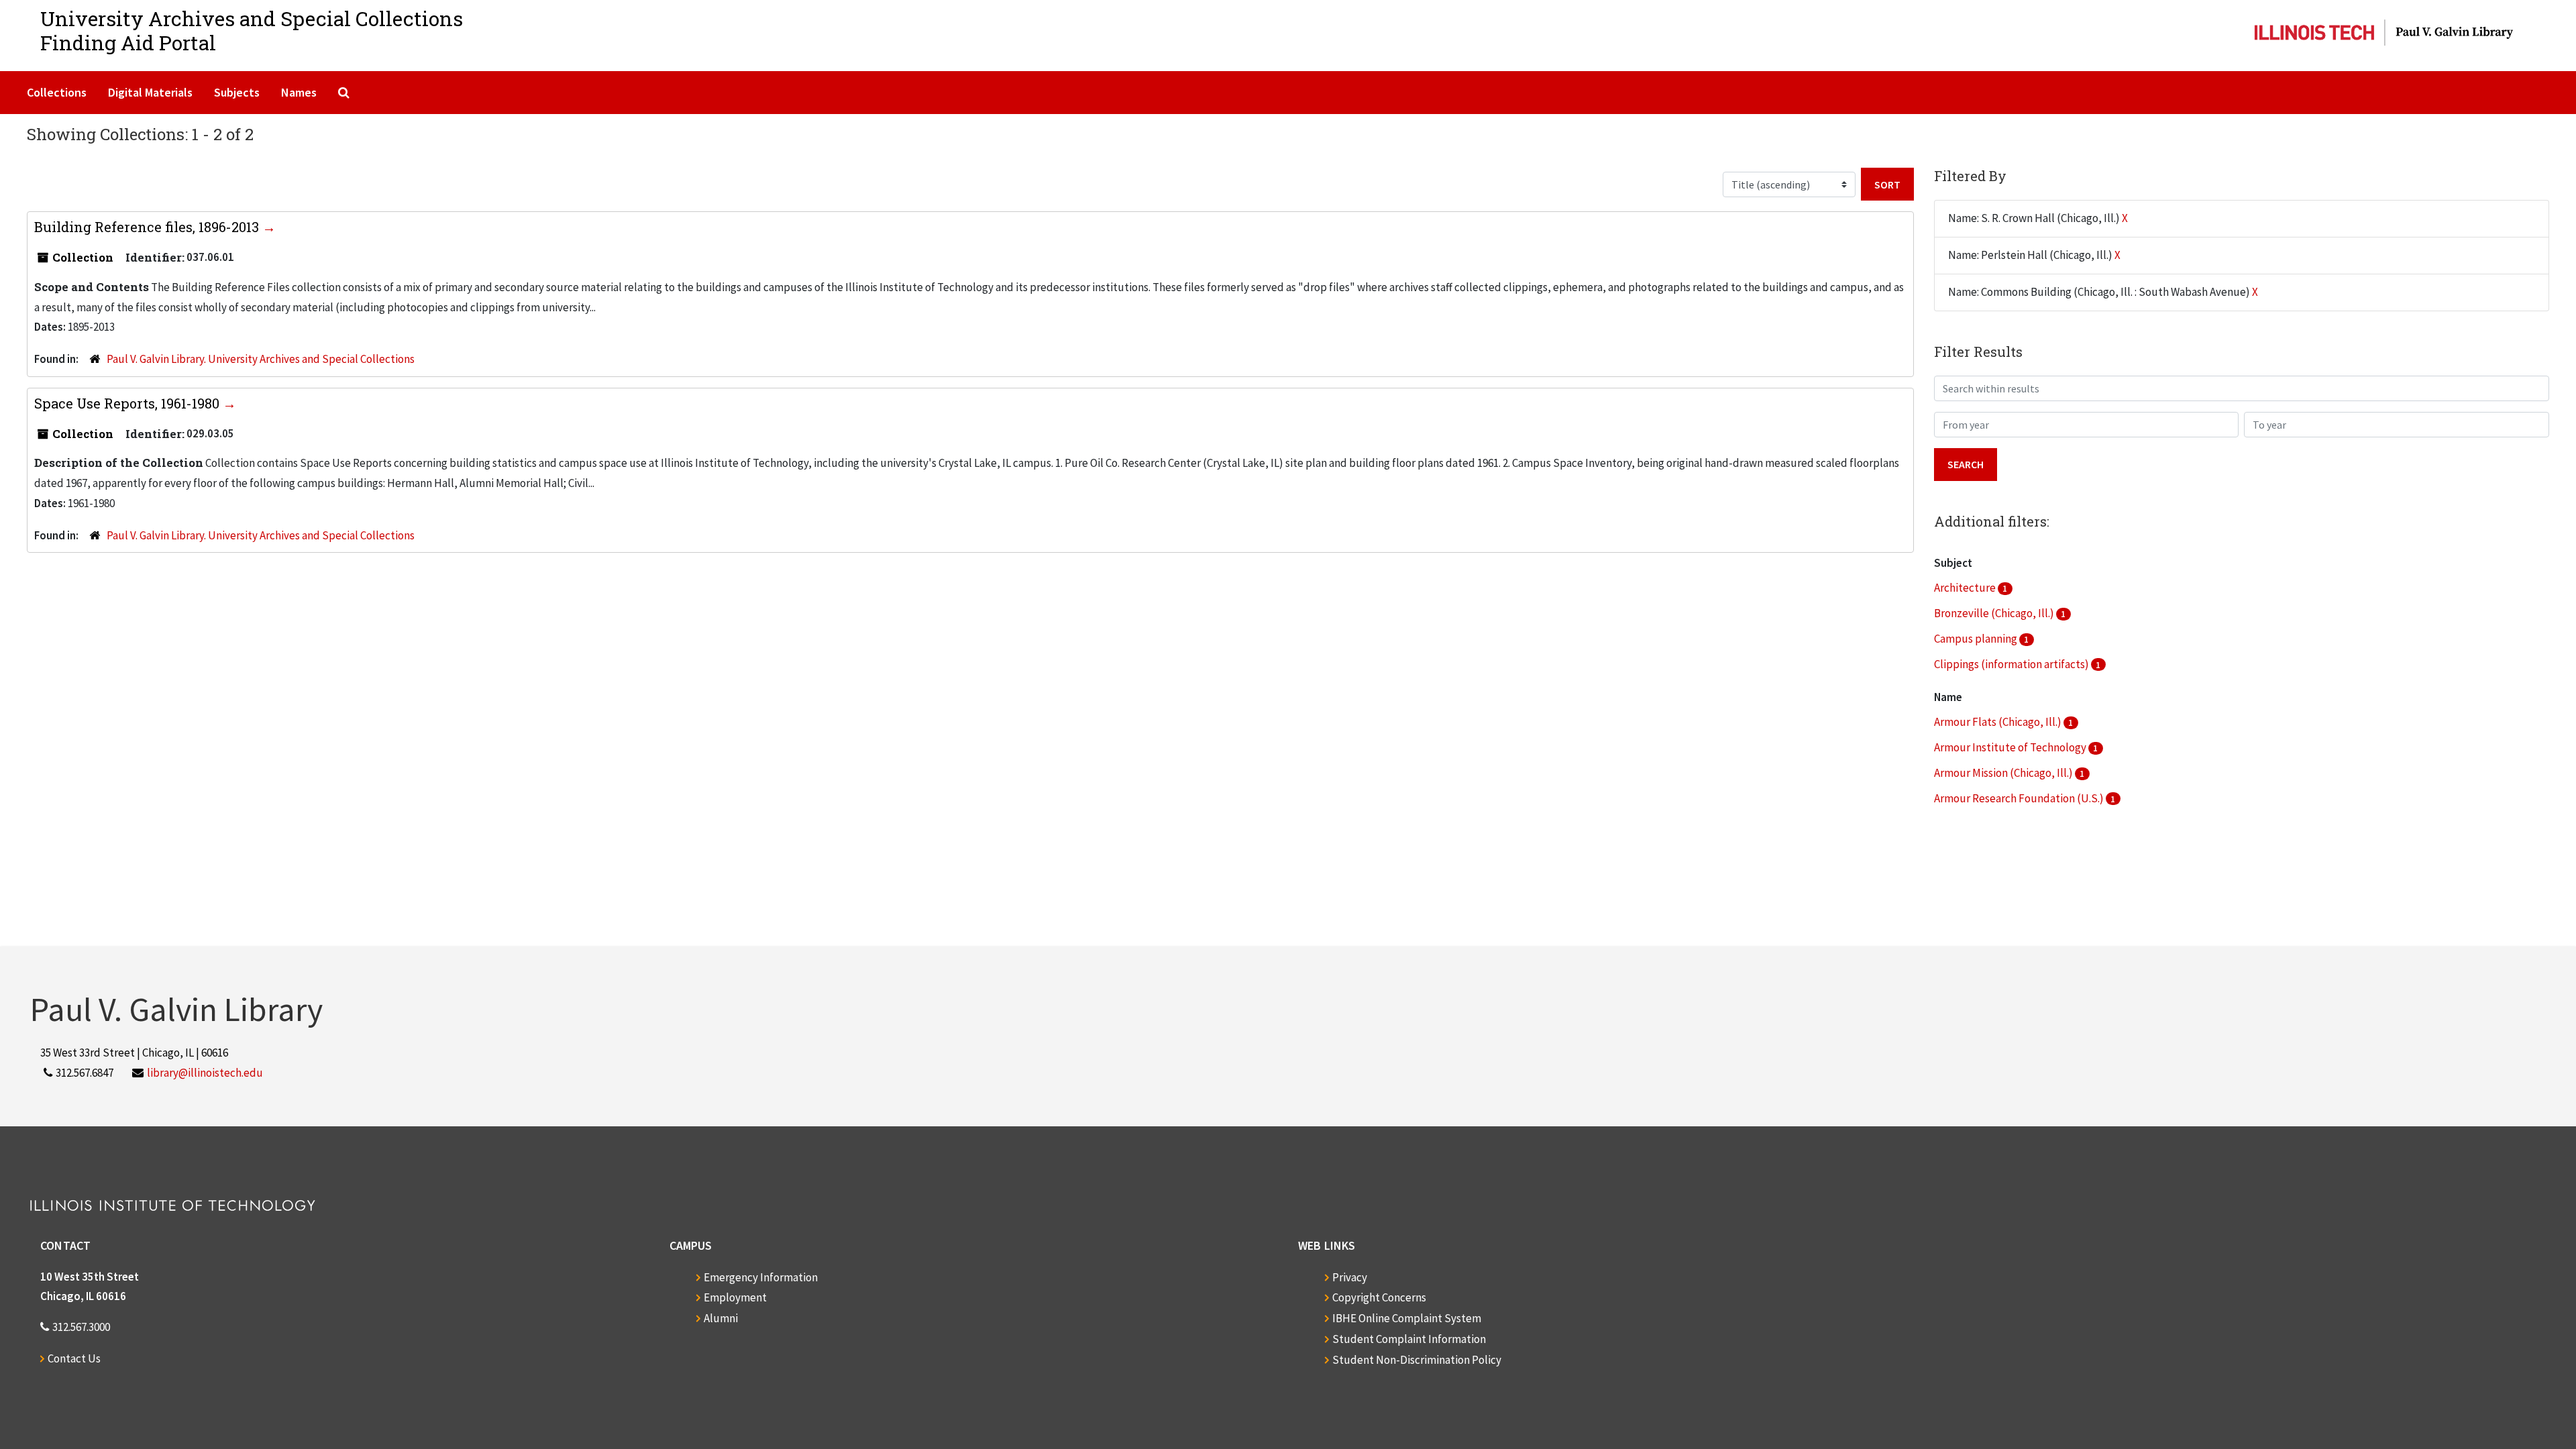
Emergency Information (761, 1277)
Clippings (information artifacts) (2012, 664)
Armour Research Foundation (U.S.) (2020, 798)
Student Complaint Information (1409, 1339)
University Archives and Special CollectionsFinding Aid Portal (252, 31)
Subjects (237, 92)
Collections (57, 92)
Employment (735, 1297)
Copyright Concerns (1379, 1297)
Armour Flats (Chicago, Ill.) (1999, 722)
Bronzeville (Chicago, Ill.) (1995, 613)
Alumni (721, 1318)
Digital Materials (150, 92)
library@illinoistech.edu (205, 1073)
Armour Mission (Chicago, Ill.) (2004, 773)
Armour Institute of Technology (2011, 747)
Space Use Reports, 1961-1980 (128, 403)
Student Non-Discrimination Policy (1417, 1360)
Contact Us (74, 1358)
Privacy (1350, 1277)
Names (299, 92)
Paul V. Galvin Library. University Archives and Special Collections (261, 359)
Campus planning (1977, 639)
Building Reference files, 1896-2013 (148, 227)
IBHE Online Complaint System (1407, 1318)
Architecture (1966, 588)
